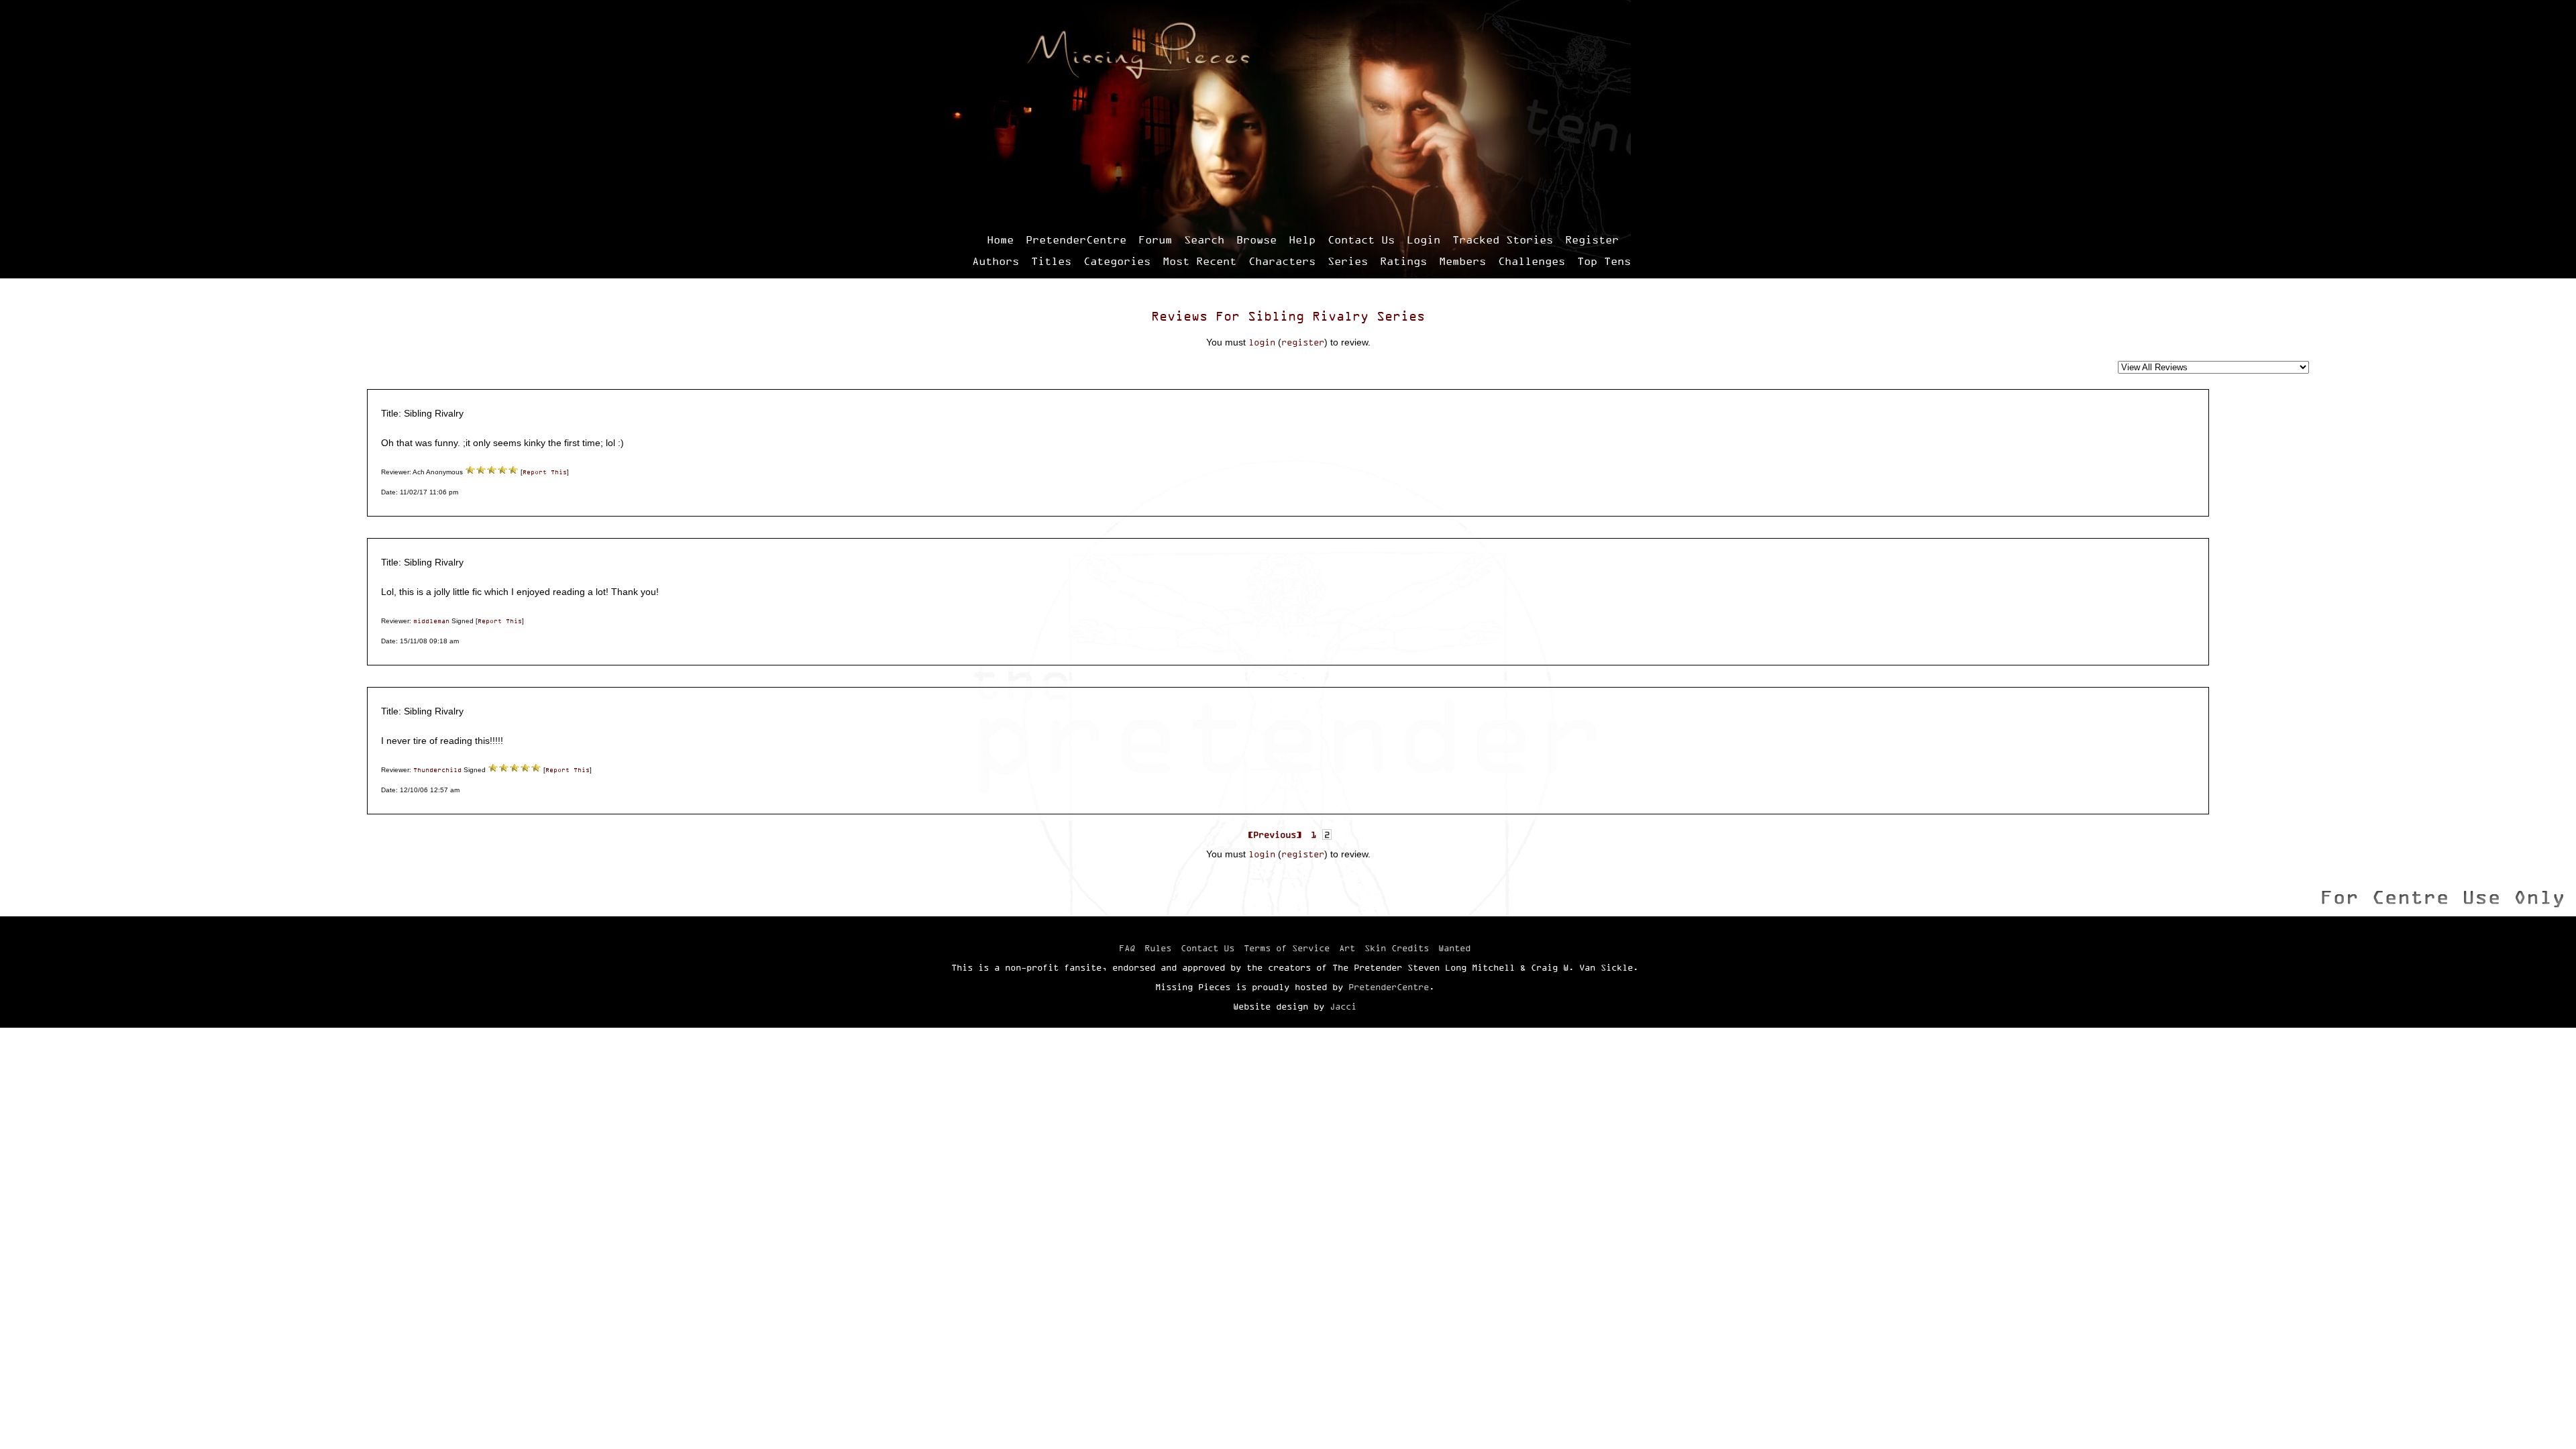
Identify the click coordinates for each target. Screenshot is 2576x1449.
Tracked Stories (1503, 239)
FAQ (1127, 948)
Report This (545, 472)
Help (1302, 239)
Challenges (1532, 261)
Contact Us (1361, 239)
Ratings (1403, 261)
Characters (1282, 261)
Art (1347, 948)
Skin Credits (1397, 948)
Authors (996, 261)
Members (1462, 261)
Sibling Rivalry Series (1336, 316)
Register (1592, 239)
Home (1000, 239)
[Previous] (1275, 835)
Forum (1155, 239)
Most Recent (1199, 261)
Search (1204, 239)
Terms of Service (1287, 948)
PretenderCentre (1076, 239)
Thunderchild (437, 770)
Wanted (1454, 948)
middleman (431, 621)
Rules (1158, 948)
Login (1424, 239)
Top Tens (1604, 261)
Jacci (1343, 1006)
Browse (1256, 239)
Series (1348, 261)
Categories (1117, 261)
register (1303, 342)
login (1262, 342)
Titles (1051, 261)
